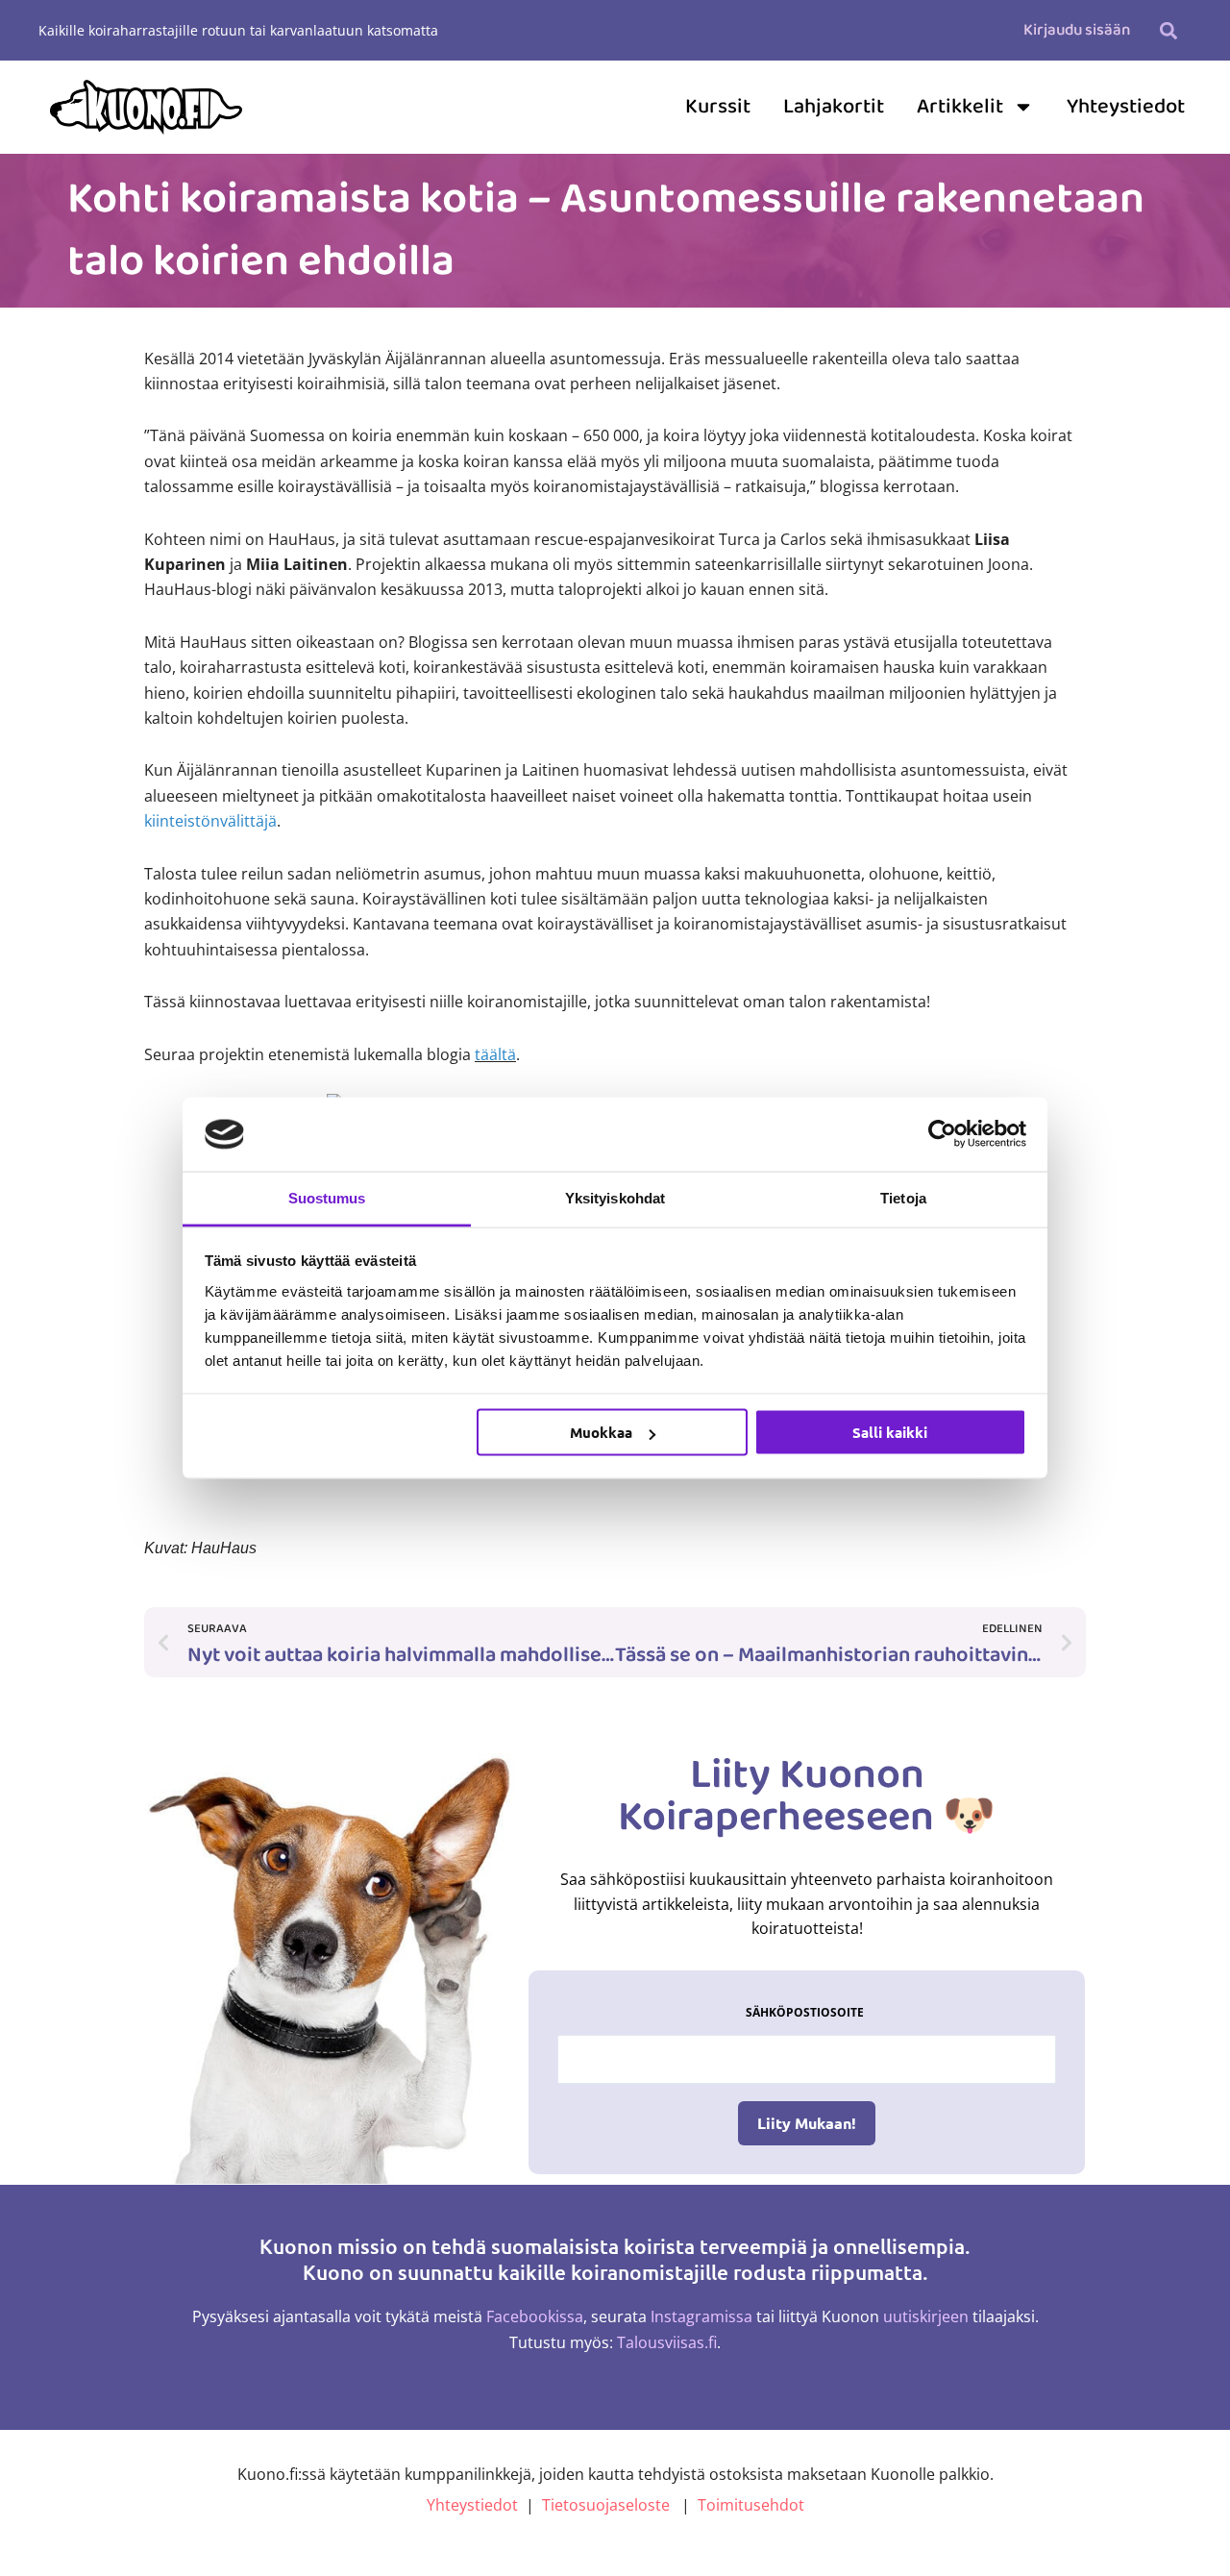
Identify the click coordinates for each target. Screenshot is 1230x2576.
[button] (1168, 30)
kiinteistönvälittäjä (210, 821)
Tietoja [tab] (903, 1197)
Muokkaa (601, 1432)
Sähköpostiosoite (805, 2012)
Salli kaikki (890, 1432)
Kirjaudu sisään (1077, 30)
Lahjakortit (834, 107)
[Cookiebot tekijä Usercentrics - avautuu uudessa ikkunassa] (942, 1134)
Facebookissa (535, 2316)
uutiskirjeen (926, 2316)
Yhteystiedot (1126, 107)
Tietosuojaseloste (606, 2505)
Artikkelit (960, 107)
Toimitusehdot (751, 2505)
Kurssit (718, 107)
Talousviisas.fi (667, 2342)
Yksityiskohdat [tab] (615, 1197)
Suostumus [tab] (327, 1197)
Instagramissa (701, 2316)
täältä (495, 1054)
